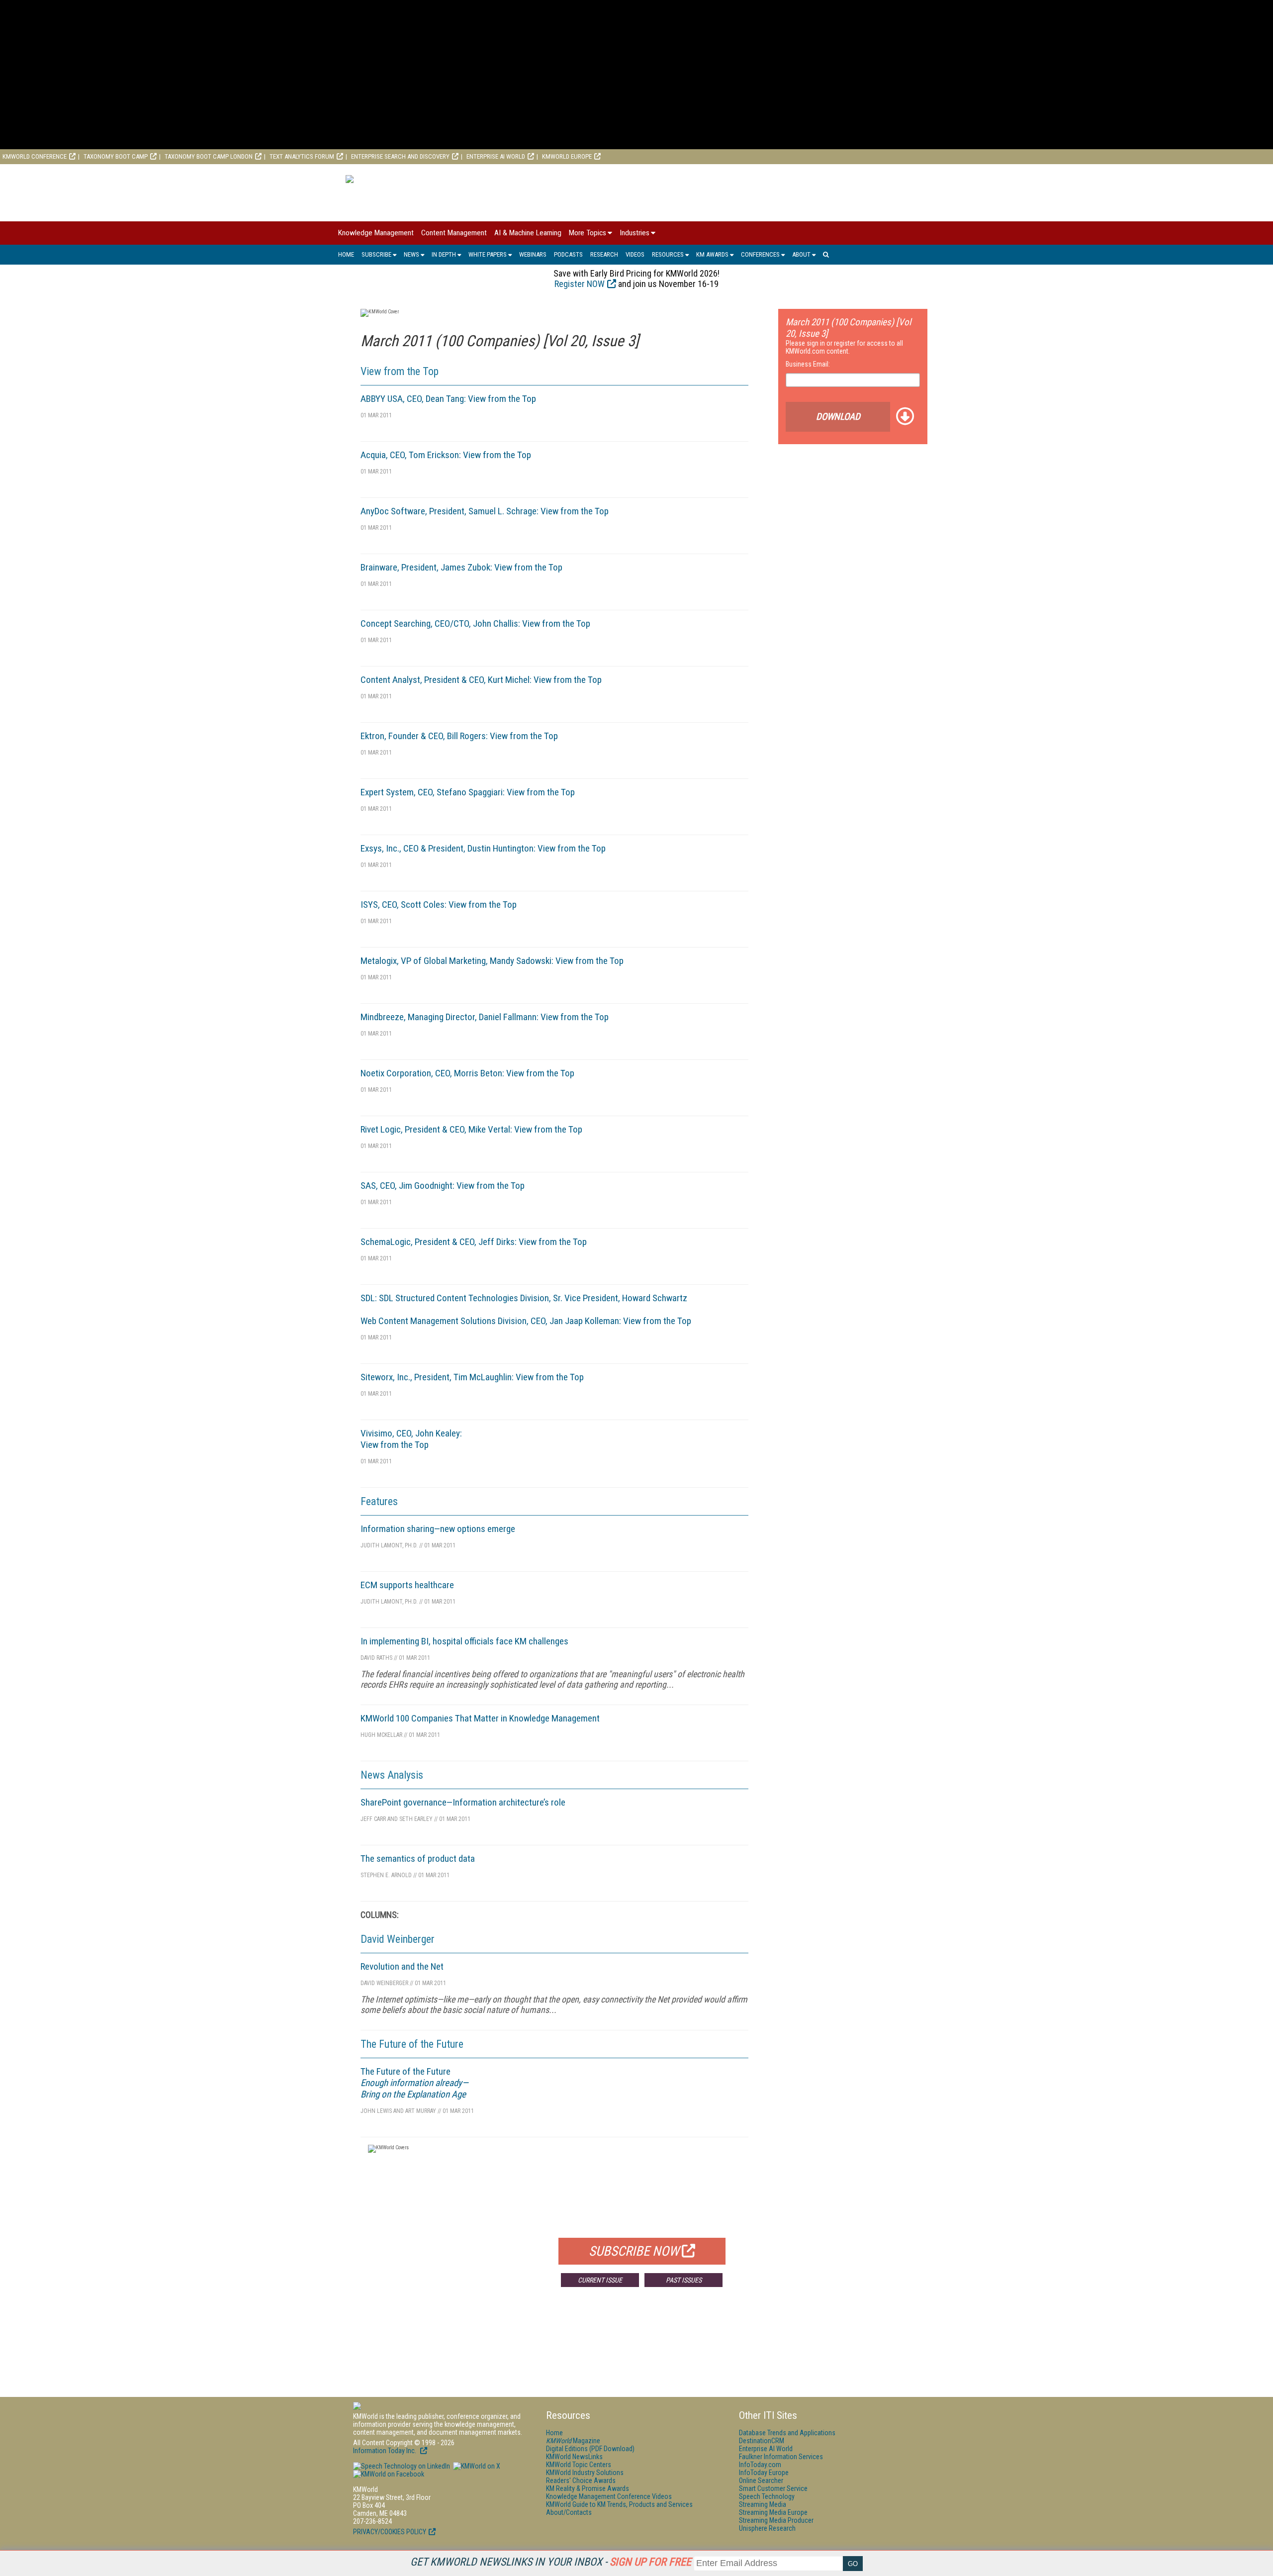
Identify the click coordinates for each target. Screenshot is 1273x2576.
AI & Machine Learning (528, 233)
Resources (668, 254)
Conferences (760, 254)
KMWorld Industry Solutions (585, 2473)
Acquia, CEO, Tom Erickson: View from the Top (446, 455)
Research (604, 254)
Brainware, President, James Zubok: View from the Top (461, 567)
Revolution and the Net (402, 1966)
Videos (635, 254)
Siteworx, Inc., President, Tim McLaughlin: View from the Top (472, 1377)
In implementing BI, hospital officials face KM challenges (464, 1641)
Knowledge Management (376, 233)
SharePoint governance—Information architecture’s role (463, 1802)
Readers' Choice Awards (581, 2481)
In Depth (444, 254)
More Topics (588, 233)
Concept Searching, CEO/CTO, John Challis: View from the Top (475, 623)
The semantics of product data (418, 1859)
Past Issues (684, 2280)
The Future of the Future (414, 2083)
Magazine (573, 2441)
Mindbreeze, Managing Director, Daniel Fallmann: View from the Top (485, 1017)
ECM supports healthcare (407, 1585)
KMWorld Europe (567, 156)
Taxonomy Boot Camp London (209, 156)
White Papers (488, 254)
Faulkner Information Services (781, 2457)
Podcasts (568, 254)
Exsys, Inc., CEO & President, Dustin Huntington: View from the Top (483, 848)
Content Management (454, 233)
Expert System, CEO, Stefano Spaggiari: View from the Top (468, 792)
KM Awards (712, 254)
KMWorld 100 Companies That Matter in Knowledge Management (480, 1718)
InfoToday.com (760, 2465)
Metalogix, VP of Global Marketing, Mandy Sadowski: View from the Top (492, 961)
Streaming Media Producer (776, 2520)
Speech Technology (767, 2496)
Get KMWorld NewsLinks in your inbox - (551, 2562)
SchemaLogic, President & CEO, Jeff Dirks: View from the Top (474, 1242)
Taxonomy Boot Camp (116, 156)
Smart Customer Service (773, 2488)
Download (838, 417)
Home (346, 254)
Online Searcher (761, 2481)
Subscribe (376, 254)
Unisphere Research (767, 2528)
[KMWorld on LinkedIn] (402, 2466)
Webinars (533, 254)
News (411, 254)
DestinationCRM (762, 2441)
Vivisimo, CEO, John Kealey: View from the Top (411, 1439)
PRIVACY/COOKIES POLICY (390, 2532)
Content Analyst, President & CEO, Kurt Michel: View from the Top (481, 680)
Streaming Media (763, 2504)
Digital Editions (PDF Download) (590, 2449)
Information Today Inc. (385, 2451)
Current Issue (600, 2280)
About (801, 254)
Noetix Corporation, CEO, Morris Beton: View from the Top (467, 1073)
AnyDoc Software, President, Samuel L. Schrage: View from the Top (485, 511)
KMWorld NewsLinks (574, 2457)
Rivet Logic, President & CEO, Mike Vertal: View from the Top (471, 1129)
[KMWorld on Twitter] (476, 2466)
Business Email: (808, 364)
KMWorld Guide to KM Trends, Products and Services (619, 2504)
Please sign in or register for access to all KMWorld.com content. (844, 347)
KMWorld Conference (35, 156)
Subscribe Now (634, 2251)
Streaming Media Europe (773, 2512)
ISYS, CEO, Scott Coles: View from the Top (439, 905)
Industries (635, 233)
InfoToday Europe (764, 2473)
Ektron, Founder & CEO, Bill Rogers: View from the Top (459, 736)
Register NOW (580, 284)
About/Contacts (569, 2512)
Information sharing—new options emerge (438, 1529)
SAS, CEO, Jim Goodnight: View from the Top (443, 1186)
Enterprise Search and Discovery (400, 156)
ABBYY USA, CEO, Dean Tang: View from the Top (448, 399)
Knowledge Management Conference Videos (609, 2496)
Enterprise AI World (496, 156)
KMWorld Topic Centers (579, 2465)
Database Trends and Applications (787, 2433)
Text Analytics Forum (302, 156)
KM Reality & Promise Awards (588, 2488)
